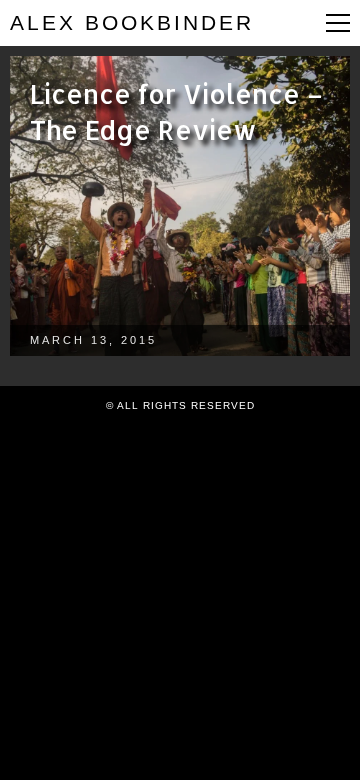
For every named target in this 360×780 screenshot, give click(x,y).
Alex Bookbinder (132, 22)
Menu (338, 23)
